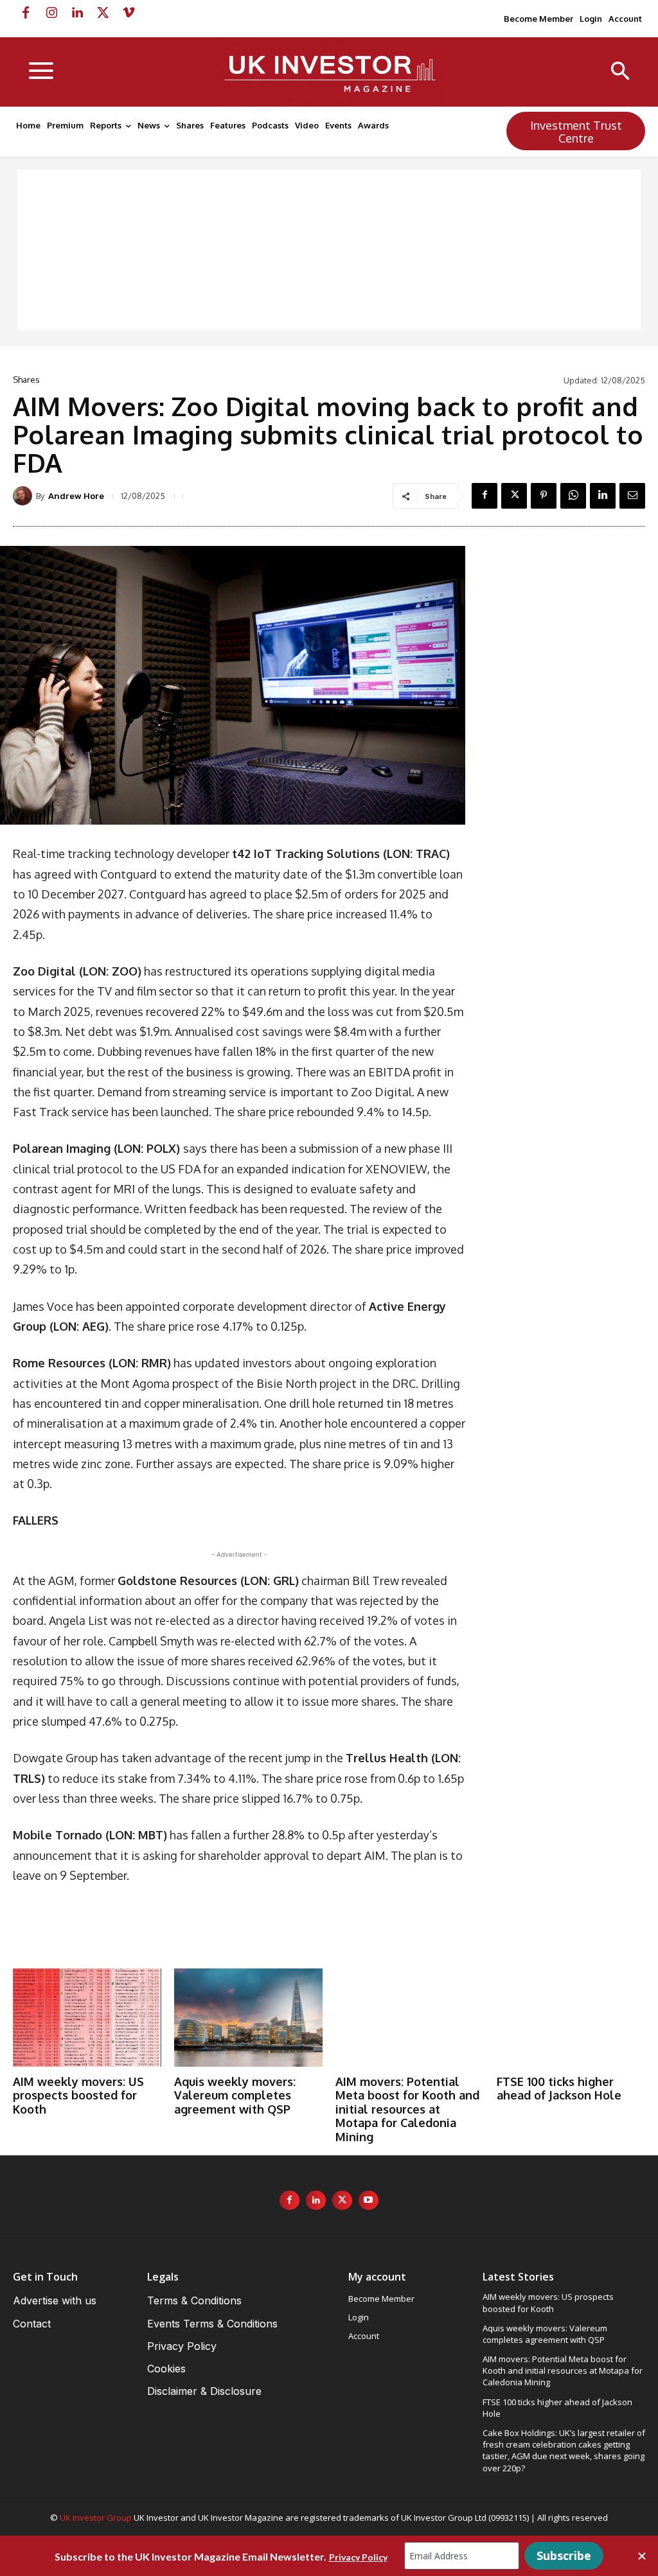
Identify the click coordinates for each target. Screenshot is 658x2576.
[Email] (632, 496)
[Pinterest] (544, 496)
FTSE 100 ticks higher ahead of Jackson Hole (559, 2089)
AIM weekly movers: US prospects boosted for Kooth (78, 2095)
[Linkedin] (77, 13)
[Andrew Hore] (24, 496)
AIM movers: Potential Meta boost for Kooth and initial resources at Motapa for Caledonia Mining (407, 2109)
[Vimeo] (129, 13)
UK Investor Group (96, 2518)
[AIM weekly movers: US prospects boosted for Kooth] (87, 2017)
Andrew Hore (76, 496)
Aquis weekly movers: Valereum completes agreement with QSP (235, 2095)
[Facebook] (26, 13)
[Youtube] (369, 2201)
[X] (103, 13)
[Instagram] (51, 13)
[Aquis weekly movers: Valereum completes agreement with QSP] (248, 2017)
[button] (620, 72)
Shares (26, 380)
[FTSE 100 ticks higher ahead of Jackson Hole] (571, 2017)
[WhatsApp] (573, 496)
